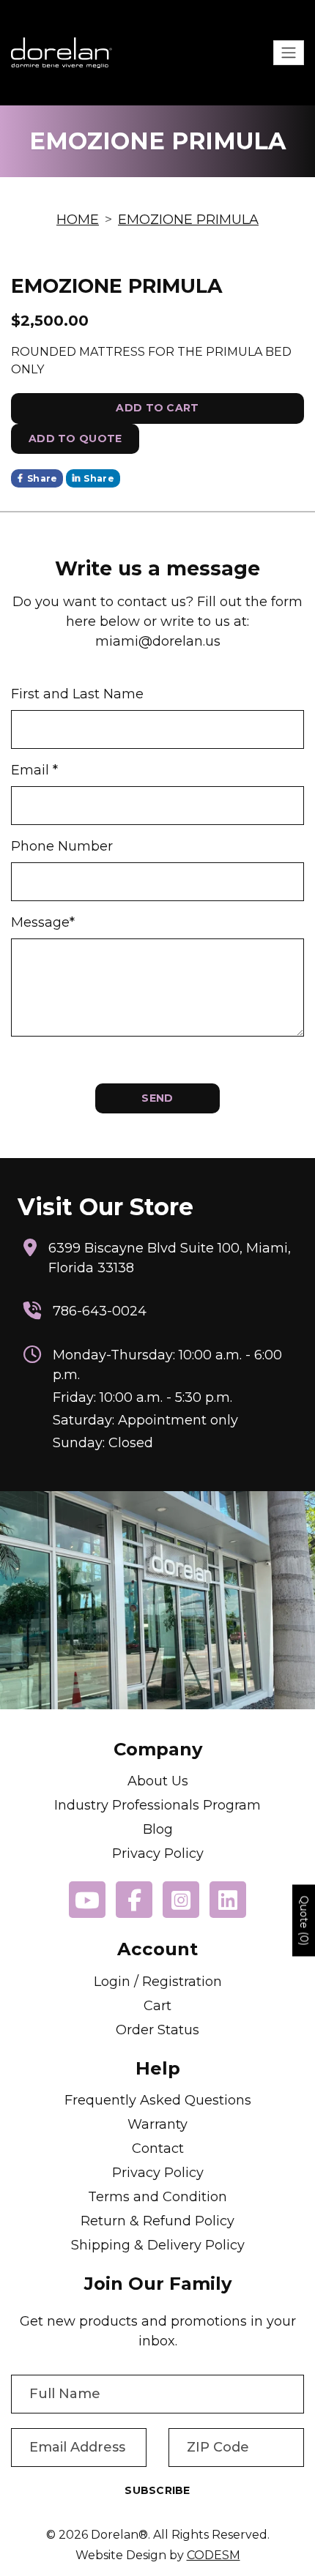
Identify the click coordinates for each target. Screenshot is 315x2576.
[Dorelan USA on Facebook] (134, 1900)
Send (157, 1098)
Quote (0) (304, 1921)
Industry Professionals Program (157, 1805)
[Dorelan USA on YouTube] (87, 1900)
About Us (158, 1781)
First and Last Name (77, 694)
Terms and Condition (157, 2197)
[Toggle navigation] (289, 53)
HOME (78, 220)
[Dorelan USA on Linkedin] (228, 1900)
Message (43, 922)
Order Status (157, 2030)
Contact (158, 2148)
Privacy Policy (158, 1853)
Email (34, 770)
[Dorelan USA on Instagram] (181, 1900)
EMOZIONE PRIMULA (188, 220)
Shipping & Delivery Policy (158, 2245)
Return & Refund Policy (157, 2221)
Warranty (157, 2124)
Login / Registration (158, 1982)
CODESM (214, 2555)
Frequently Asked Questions (158, 2100)
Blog (158, 1829)
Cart (157, 2006)
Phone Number (62, 846)
